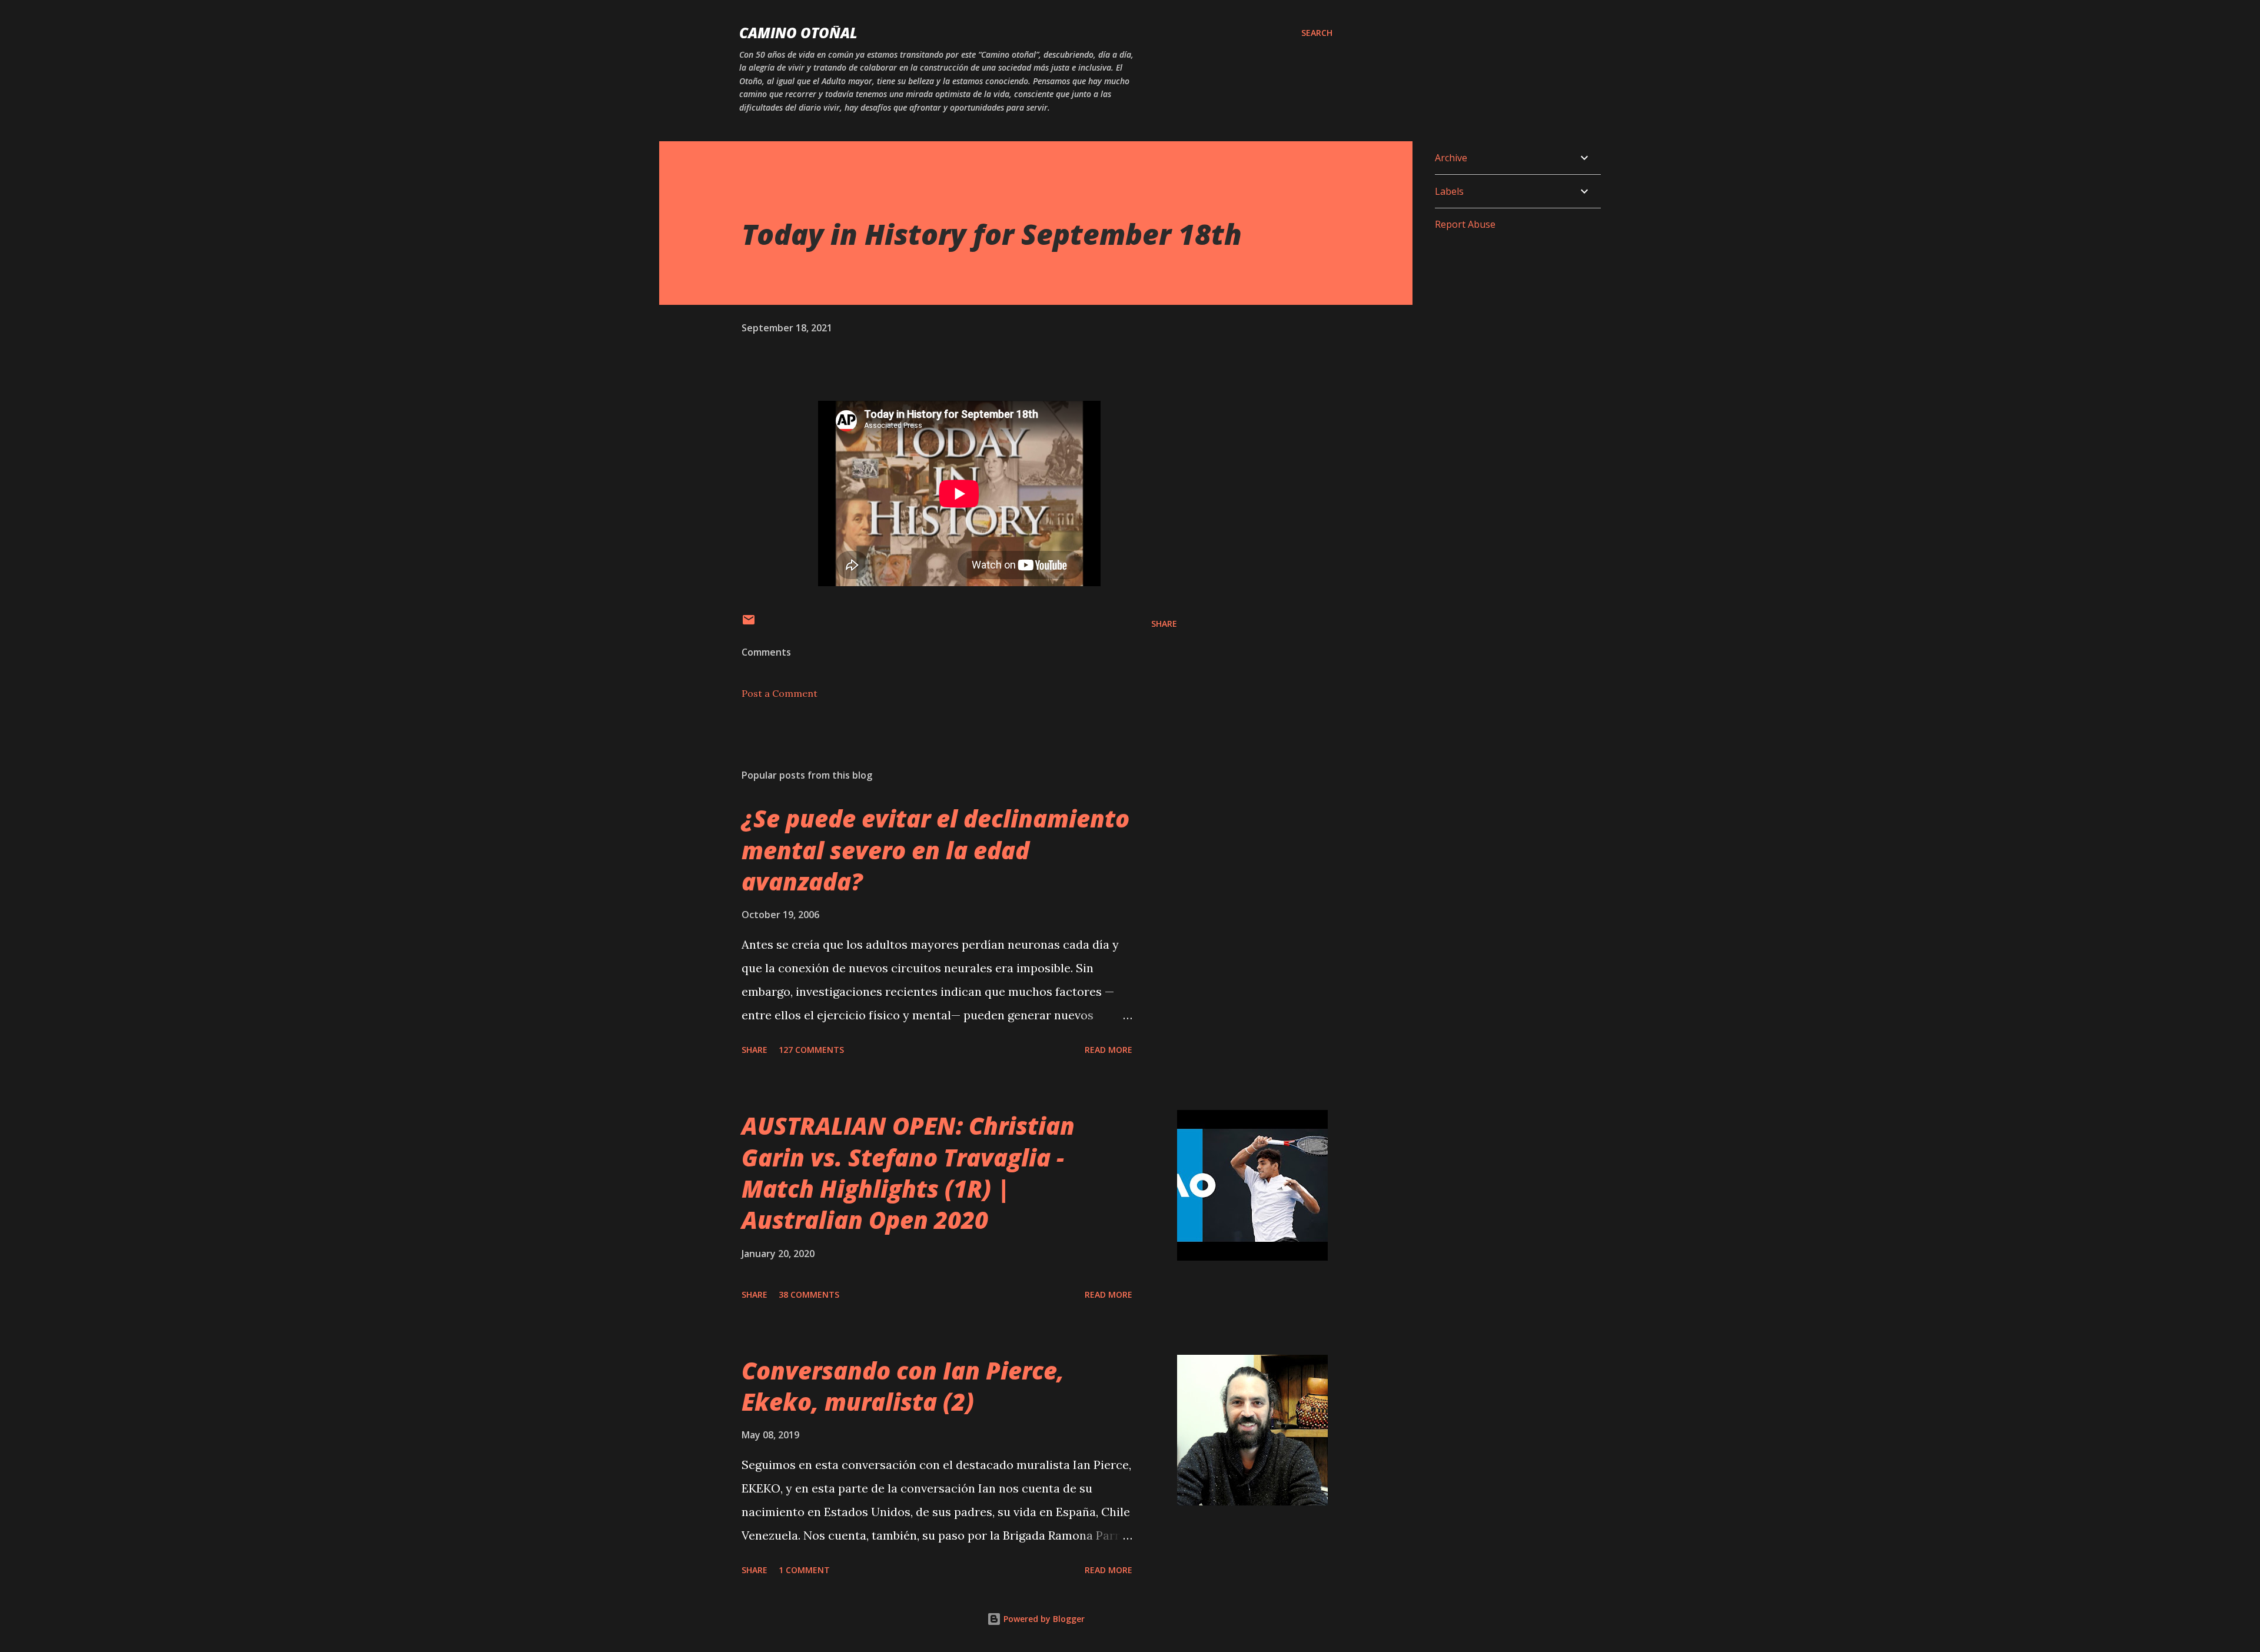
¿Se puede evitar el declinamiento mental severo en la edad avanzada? (935, 850)
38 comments (809, 1294)
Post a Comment (780, 693)
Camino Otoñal (798, 33)
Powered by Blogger (1043, 1619)
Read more (1109, 1050)
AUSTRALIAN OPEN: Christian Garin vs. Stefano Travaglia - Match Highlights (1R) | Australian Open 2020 (908, 1173)
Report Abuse (1465, 224)
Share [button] (1164, 624)
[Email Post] (749, 624)
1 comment (804, 1570)
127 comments (811, 1050)
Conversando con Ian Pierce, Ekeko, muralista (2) (903, 1386)
